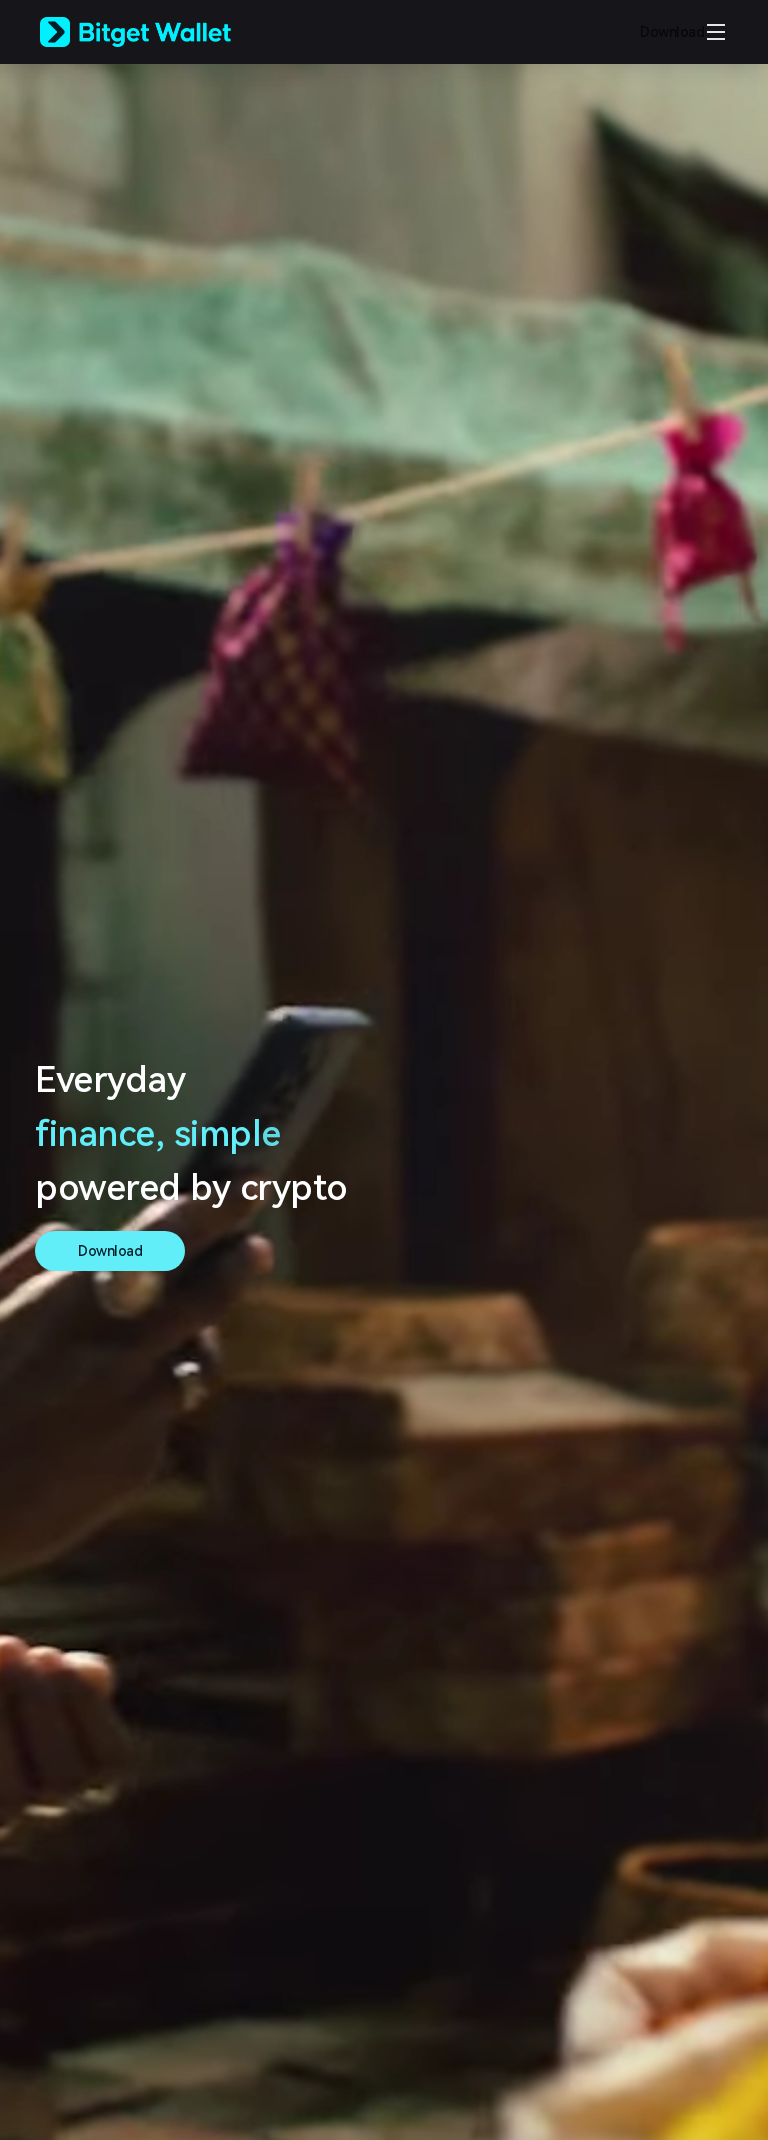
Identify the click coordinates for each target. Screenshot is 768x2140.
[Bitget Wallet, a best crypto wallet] (161, 32)
